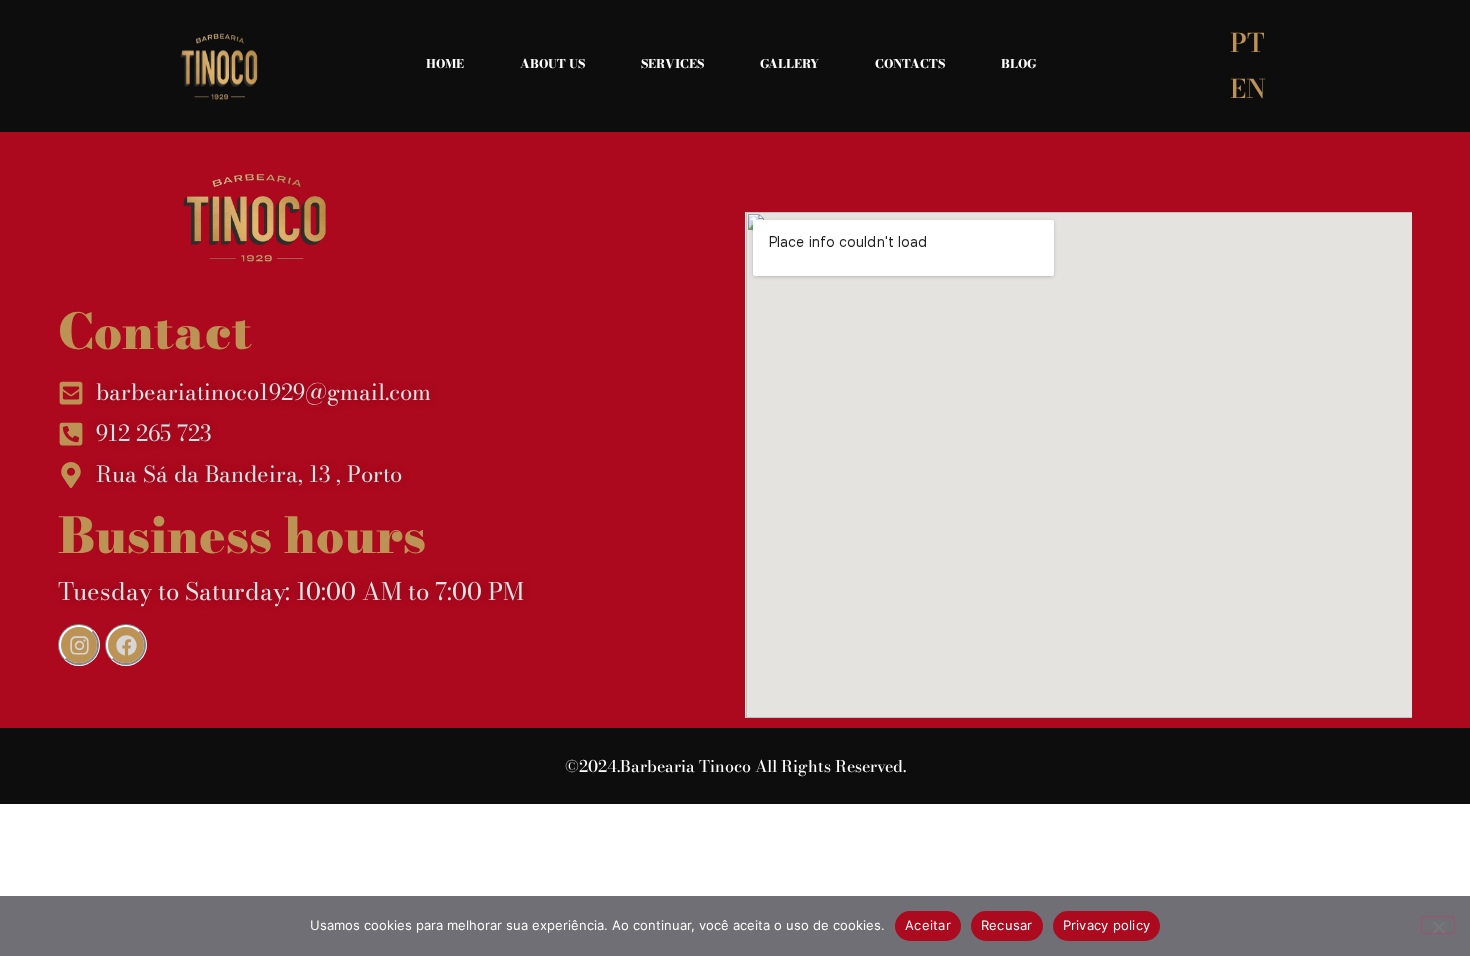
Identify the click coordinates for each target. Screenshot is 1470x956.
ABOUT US (552, 63)
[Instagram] (79, 645)
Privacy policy (1107, 925)
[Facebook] (126, 645)
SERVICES (672, 63)
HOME (445, 63)
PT (1247, 42)
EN (1248, 88)
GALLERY (789, 63)
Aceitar (928, 925)
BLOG (1018, 63)
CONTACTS (910, 63)
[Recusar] (1438, 925)
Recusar (1007, 925)
